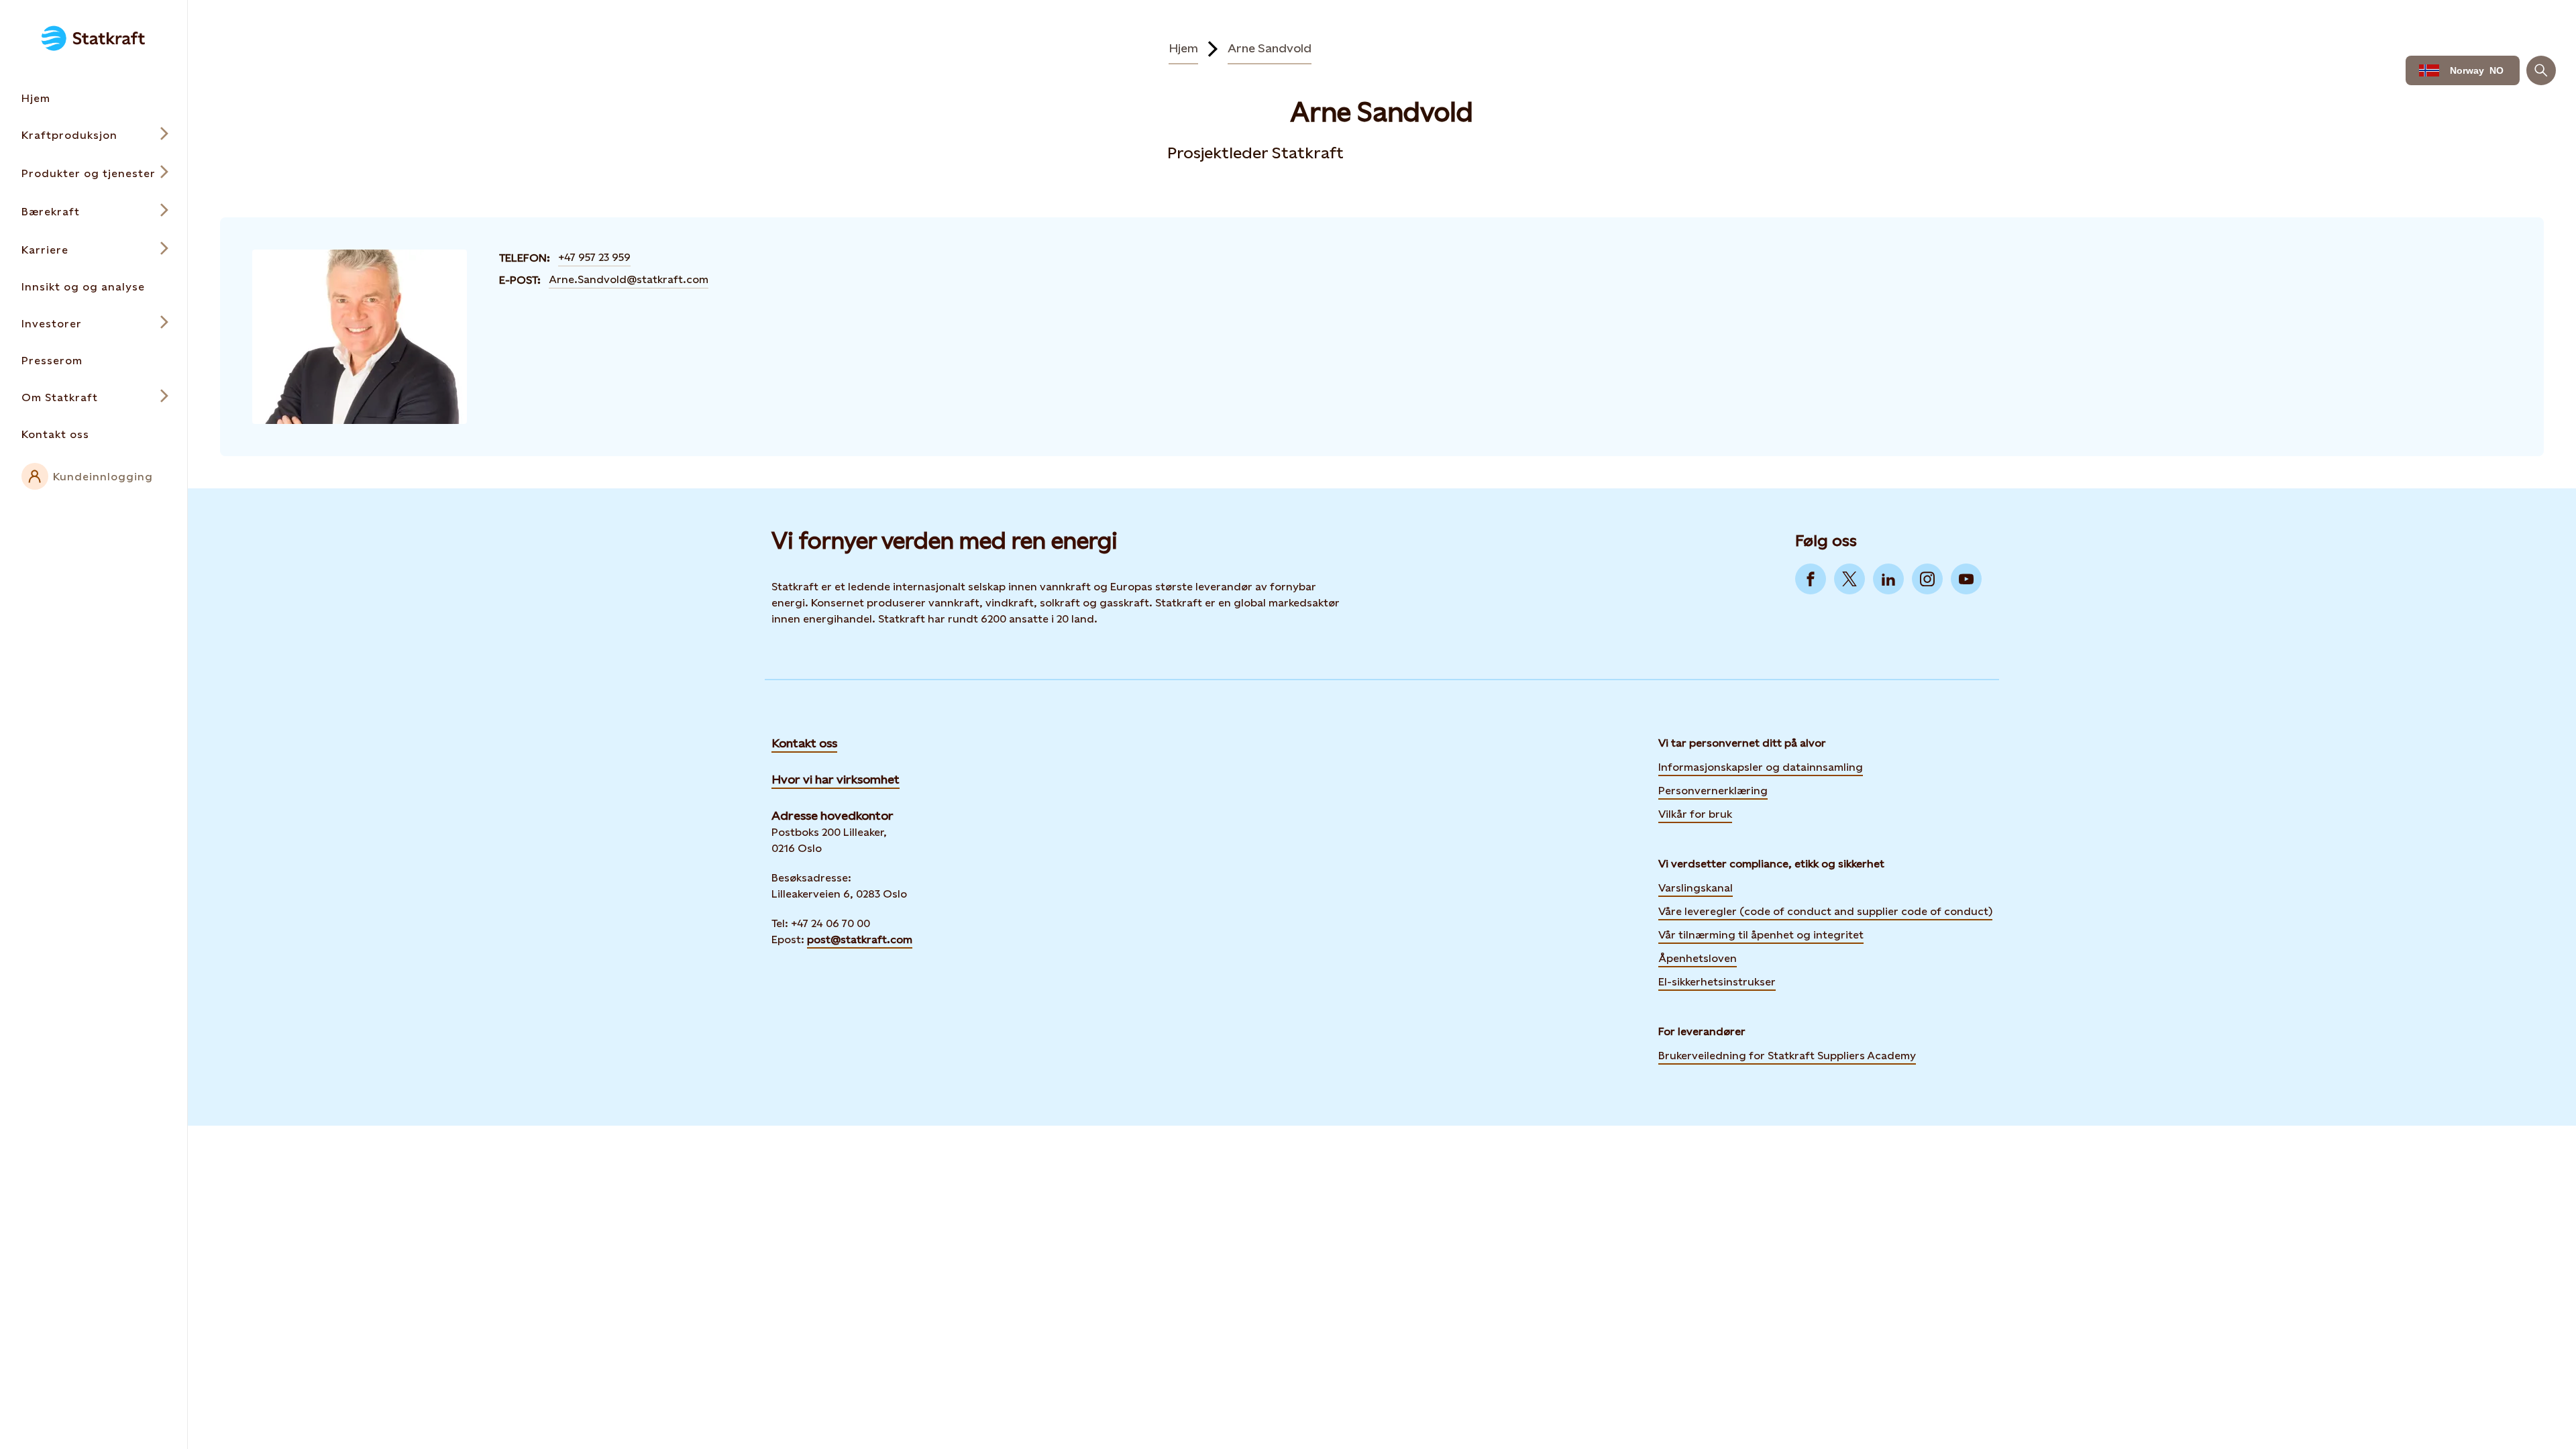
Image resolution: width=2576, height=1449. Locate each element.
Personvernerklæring (1713, 790)
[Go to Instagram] (1927, 579)
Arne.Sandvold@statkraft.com (629, 279)
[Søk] (2541, 70)
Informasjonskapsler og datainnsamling (1761, 766)
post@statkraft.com (860, 940)
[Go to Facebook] (1811, 579)
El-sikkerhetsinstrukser (1717, 982)
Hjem (1183, 48)
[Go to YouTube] (1966, 579)
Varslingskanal (1696, 888)
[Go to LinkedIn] (1888, 579)
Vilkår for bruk (1695, 814)
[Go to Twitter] (1849, 579)
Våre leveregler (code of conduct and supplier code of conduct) (1825, 911)
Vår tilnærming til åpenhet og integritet (1761, 935)
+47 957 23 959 (594, 257)
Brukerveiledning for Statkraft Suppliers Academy (1787, 1055)
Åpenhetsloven (1698, 958)
